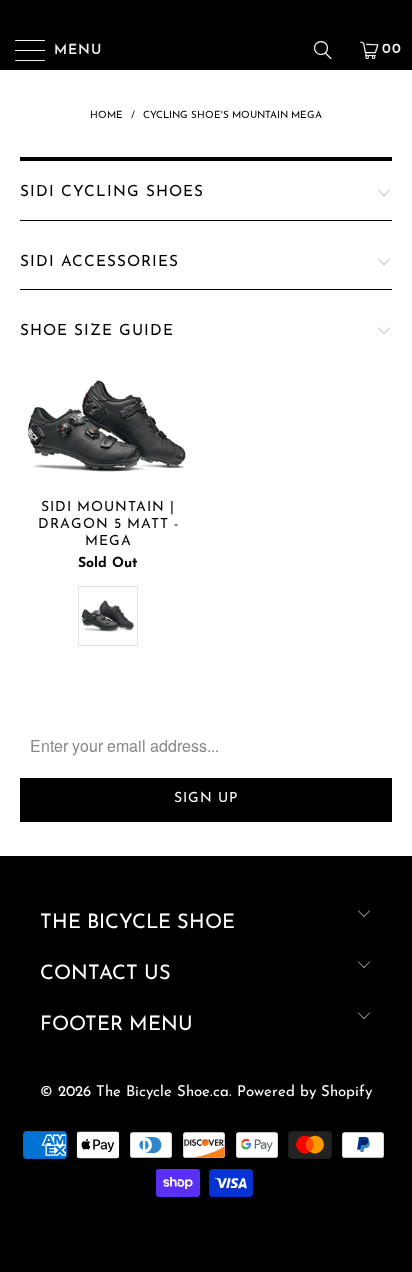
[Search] (330, 50)
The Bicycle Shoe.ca (162, 1092)
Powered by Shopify (304, 1092)
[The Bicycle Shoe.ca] (206, 50)
